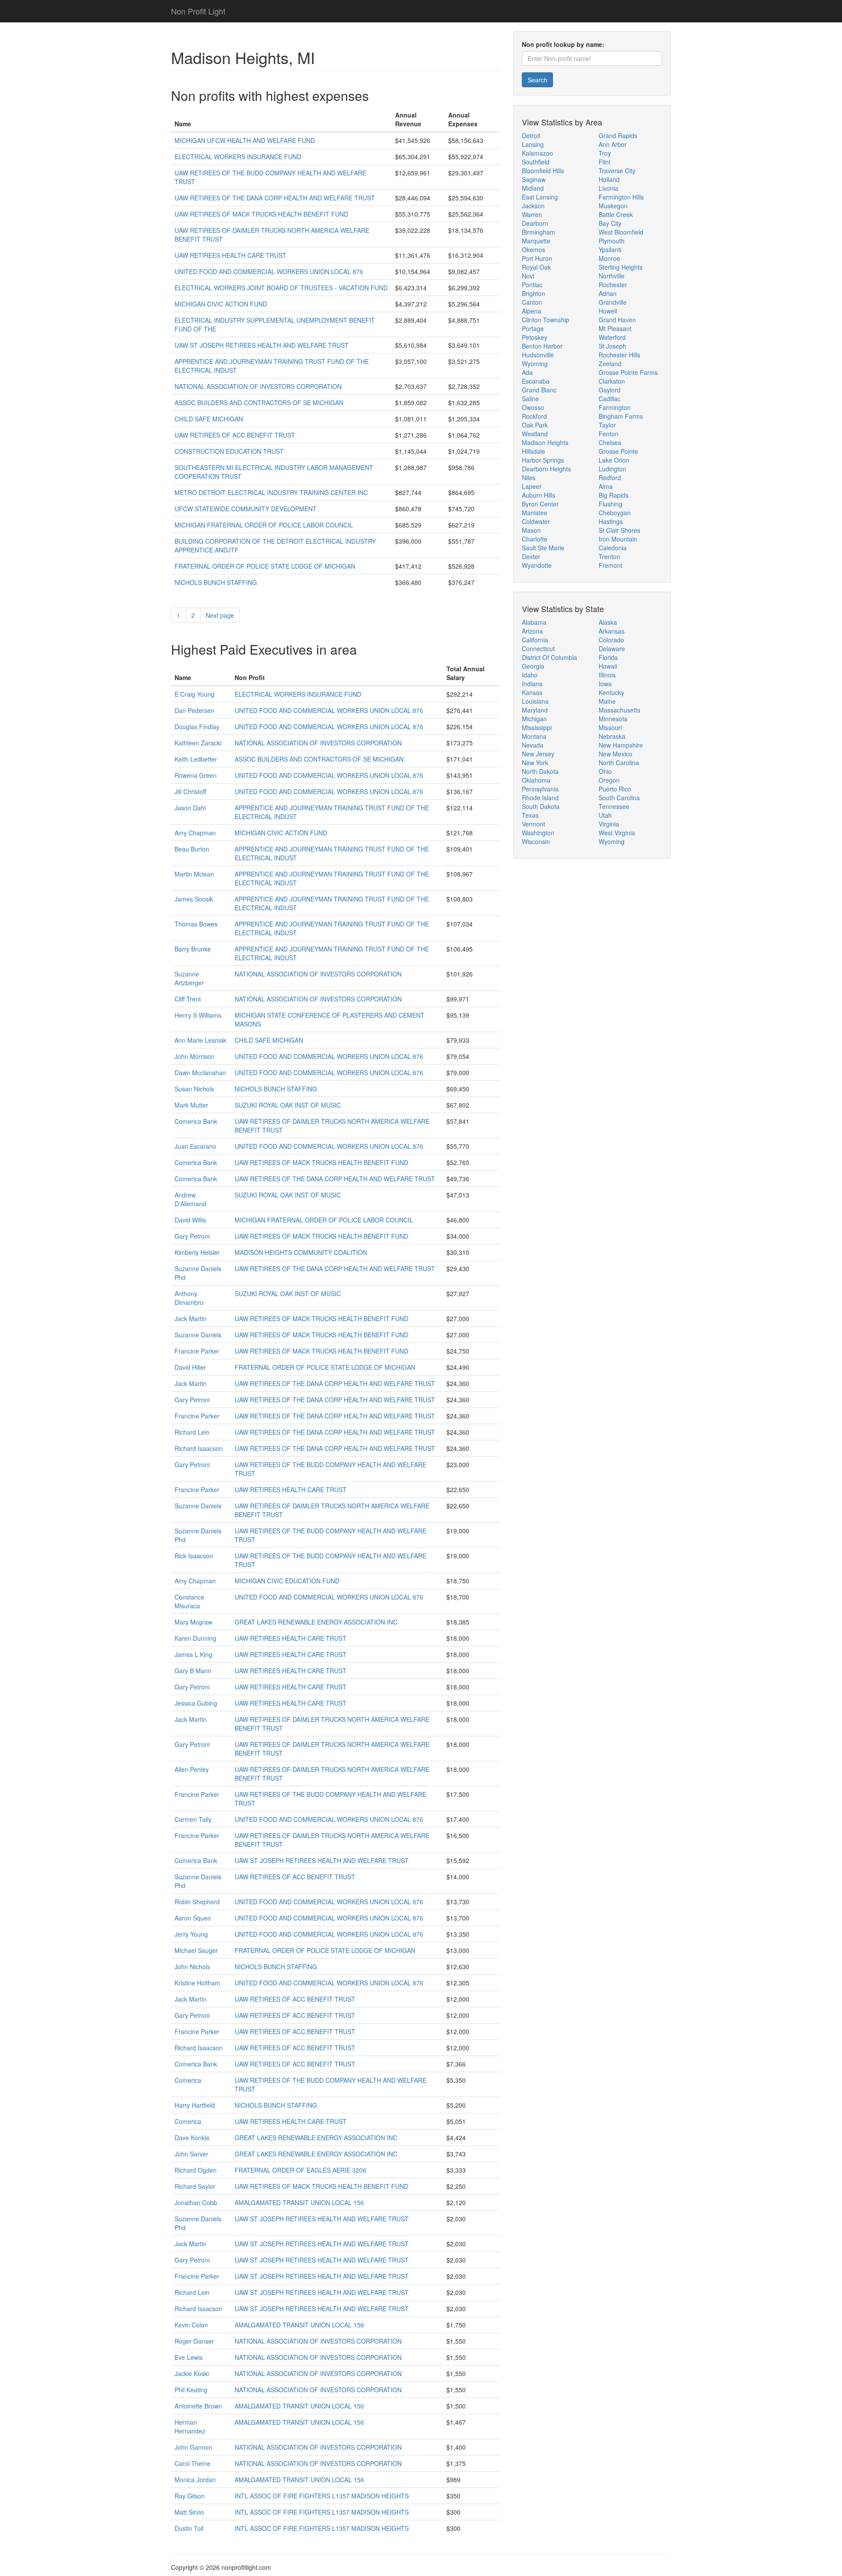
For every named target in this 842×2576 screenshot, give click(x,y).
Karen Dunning (195, 1638)
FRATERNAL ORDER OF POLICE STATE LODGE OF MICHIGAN (265, 566)
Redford (610, 477)
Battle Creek (616, 214)
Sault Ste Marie (543, 548)
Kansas (532, 692)
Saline (530, 399)
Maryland (535, 710)
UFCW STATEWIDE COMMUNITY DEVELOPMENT (246, 509)
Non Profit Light (198, 11)
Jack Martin (191, 1318)
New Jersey (538, 754)
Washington (538, 833)
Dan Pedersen (194, 710)
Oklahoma (536, 780)
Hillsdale (533, 451)
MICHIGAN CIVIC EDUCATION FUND (287, 1581)
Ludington (612, 469)
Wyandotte (537, 565)
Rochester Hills (619, 355)
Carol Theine (193, 2463)
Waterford (612, 337)
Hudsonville (538, 355)
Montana (534, 736)
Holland (609, 179)
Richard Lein (192, 1432)
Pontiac (532, 285)
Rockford (534, 416)
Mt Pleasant (615, 328)
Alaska (608, 622)
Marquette (536, 241)
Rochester (613, 285)
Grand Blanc (539, 390)
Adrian (608, 293)
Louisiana (535, 701)
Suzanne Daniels (198, 1335)
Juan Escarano (195, 1146)
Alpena (532, 311)
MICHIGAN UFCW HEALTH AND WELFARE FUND (245, 140)
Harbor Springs (543, 460)
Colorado (611, 640)
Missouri (610, 727)
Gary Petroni (192, 1236)
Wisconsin (536, 841)
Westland (535, 434)
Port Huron (537, 258)
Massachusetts (619, 710)
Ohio (605, 771)
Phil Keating (191, 2390)
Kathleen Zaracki (198, 743)
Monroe (609, 258)
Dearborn (535, 223)
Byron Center (540, 504)
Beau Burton (192, 849)
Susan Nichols (194, 1089)
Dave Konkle (192, 2138)
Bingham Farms (621, 416)
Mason (531, 530)
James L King (193, 1654)
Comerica (188, 2080)
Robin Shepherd (197, 1902)
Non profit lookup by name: (563, 44)
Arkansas (612, 631)
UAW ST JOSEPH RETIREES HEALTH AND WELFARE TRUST (262, 345)
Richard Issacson (198, 2309)
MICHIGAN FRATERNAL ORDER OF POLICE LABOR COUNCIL (264, 525)
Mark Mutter (191, 1105)
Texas (530, 815)
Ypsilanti (610, 249)
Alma (606, 486)
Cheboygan (615, 513)
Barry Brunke (193, 949)
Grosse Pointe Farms (628, 372)
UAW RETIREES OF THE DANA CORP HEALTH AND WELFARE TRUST (275, 198)
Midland (533, 188)
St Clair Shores (619, 530)
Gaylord (610, 390)
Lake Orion (614, 460)
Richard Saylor (195, 2186)
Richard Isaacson (199, 1448)
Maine (607, 701)
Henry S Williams (198, 1015)
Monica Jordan (195, 2480)
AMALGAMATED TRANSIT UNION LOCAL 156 (299, 2202)
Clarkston (612, 381)
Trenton (609, 556)
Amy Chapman (195, 833)
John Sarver (191, 2154)
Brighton (533, 293)
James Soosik (194, 899)
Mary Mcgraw (193, 1622)
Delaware (612, 648)
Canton (532, 302)
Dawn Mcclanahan (200, 1072)
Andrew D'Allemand (190, 1199)
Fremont (610, 565)
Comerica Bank (196, 1121)
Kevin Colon (191, 2325)
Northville (612, 276)
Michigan (534, 719)
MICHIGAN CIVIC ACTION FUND (221, 304)
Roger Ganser (194, 2341)
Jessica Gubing (196, 1703)
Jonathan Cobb (196, 2202)
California (535, 640)
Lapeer (532, 486)
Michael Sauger (196, 1950)
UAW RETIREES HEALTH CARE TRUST (230, 255)
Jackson (533, 206)
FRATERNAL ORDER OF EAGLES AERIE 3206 (300, 2170)
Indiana (532, 684)
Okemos (533, 249)
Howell (608, 311)
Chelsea (610, 442)
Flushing (610, 504)
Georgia (533, 666)
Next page (220, 615)
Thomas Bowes (196, 924)
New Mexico (615, 754)
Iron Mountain (618, 539)
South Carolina (619, 798)
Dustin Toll (189, 2528)
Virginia (609, 824)
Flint (605, 162)
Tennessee (614, 806)
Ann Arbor (613, 144)
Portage (533, 328)
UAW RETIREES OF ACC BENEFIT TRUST (235, 435)
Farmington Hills (621, 197)
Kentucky (611, 692)
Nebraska (612, 736)
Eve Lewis (189, 2357)
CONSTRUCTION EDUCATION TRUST (229, 451)
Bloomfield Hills (543, 171)
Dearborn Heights (546, 469)
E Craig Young (194, 694)
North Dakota (540, 771)
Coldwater (536, 521)
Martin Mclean (194, 874)
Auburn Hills (539, 495)
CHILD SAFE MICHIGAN (209, 419)
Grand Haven (617, 320)
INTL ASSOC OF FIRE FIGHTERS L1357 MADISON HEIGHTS (322, 2496)
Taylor (607, 425)
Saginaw (534, 179)
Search (537, 80)
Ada (527, 372)
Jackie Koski (192, 2373)
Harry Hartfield (195, 2105)
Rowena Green (196, 775)
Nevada (533, 745)
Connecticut (538, 648)
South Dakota (541, 806)
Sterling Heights (621, 267)
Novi (528, 276)
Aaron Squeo (193, 1918)
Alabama (534, 622)
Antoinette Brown (198, 2406)
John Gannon (193, 2447)
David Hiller (190, 1367)
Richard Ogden (196, 2170)
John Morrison (194, 1056)
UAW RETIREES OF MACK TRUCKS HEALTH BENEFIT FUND (261, 214)
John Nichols (192, 1967)
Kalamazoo (537, 153)
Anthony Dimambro (189, 1298)
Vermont (533, 824)
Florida (608, 657)
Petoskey (535, 337)
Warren (532, 214)
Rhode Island (540, 798)
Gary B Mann (193, 1671)
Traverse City (617, 171)
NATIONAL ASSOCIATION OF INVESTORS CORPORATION (258, 386)
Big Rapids (614, 495)
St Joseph (612, 346)
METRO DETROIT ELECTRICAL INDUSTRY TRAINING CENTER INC (271, 492)
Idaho (530, 675)
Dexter (531, 556)
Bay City (610, 223)
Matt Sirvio (189, 2512)
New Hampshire (621, 745)
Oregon (609, 780)
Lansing (533, 144)
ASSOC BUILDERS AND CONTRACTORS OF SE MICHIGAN (259, 403)
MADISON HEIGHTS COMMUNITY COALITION (301, 1252)
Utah (605, 815)
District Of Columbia (549, 657)
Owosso (533, 407)
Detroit (531, 135)
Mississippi (537, 727)
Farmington (615, 407)
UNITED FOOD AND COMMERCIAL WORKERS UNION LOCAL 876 (269, 271)
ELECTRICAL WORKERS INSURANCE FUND (238, 157)
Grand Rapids (618, 135)
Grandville (613, 302)
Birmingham (539, 232)
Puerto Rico (615, 789)
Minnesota (613, 719)
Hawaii (608, 666)
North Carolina (619, 762)
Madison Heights (545, 442)
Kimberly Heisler (197, 1252)
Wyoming (535, 363)
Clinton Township (546, 320)
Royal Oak (536, 267)
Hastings (611, 521)
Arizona (532, 631)
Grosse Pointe (618, 451)
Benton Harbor (542, 346)
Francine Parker (197, 1351)
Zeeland (610, 363)
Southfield (536, 162)
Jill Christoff (190, 791)
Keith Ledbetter (196, 759)
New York (535, 762)
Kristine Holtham (197, 1983)
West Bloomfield (621, 232)
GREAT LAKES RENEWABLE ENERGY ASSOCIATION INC (316, 1622)
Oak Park (535, 425)
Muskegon (613, 206)
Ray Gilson (190, 2496)
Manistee (535, 513)
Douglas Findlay (197, 727)
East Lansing (540, 197)
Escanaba (536, 381)
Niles (529, 477)
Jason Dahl (190, 808)
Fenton (608, 434)
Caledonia (613, 548)
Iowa (605, 684)
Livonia (608, 188)
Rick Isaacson (194, 1556)
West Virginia (617, 833)
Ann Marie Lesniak (200, 1040)
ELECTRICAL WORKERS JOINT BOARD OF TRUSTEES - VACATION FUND (281, 288)
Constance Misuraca (189, 1601)
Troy (605, 153)
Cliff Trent (188, 999)
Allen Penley (192, 1769)
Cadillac (610, 399)
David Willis (190, 1220)
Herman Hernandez (190, 2426)
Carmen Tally (193, 1819)
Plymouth (612, 241)
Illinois (607, 675)
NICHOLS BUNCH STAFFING (216, 582)
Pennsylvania (540, 789)
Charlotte (535, 539)
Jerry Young (191, 1934)
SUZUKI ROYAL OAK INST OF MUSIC (288, 1105)
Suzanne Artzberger (189, 978)
